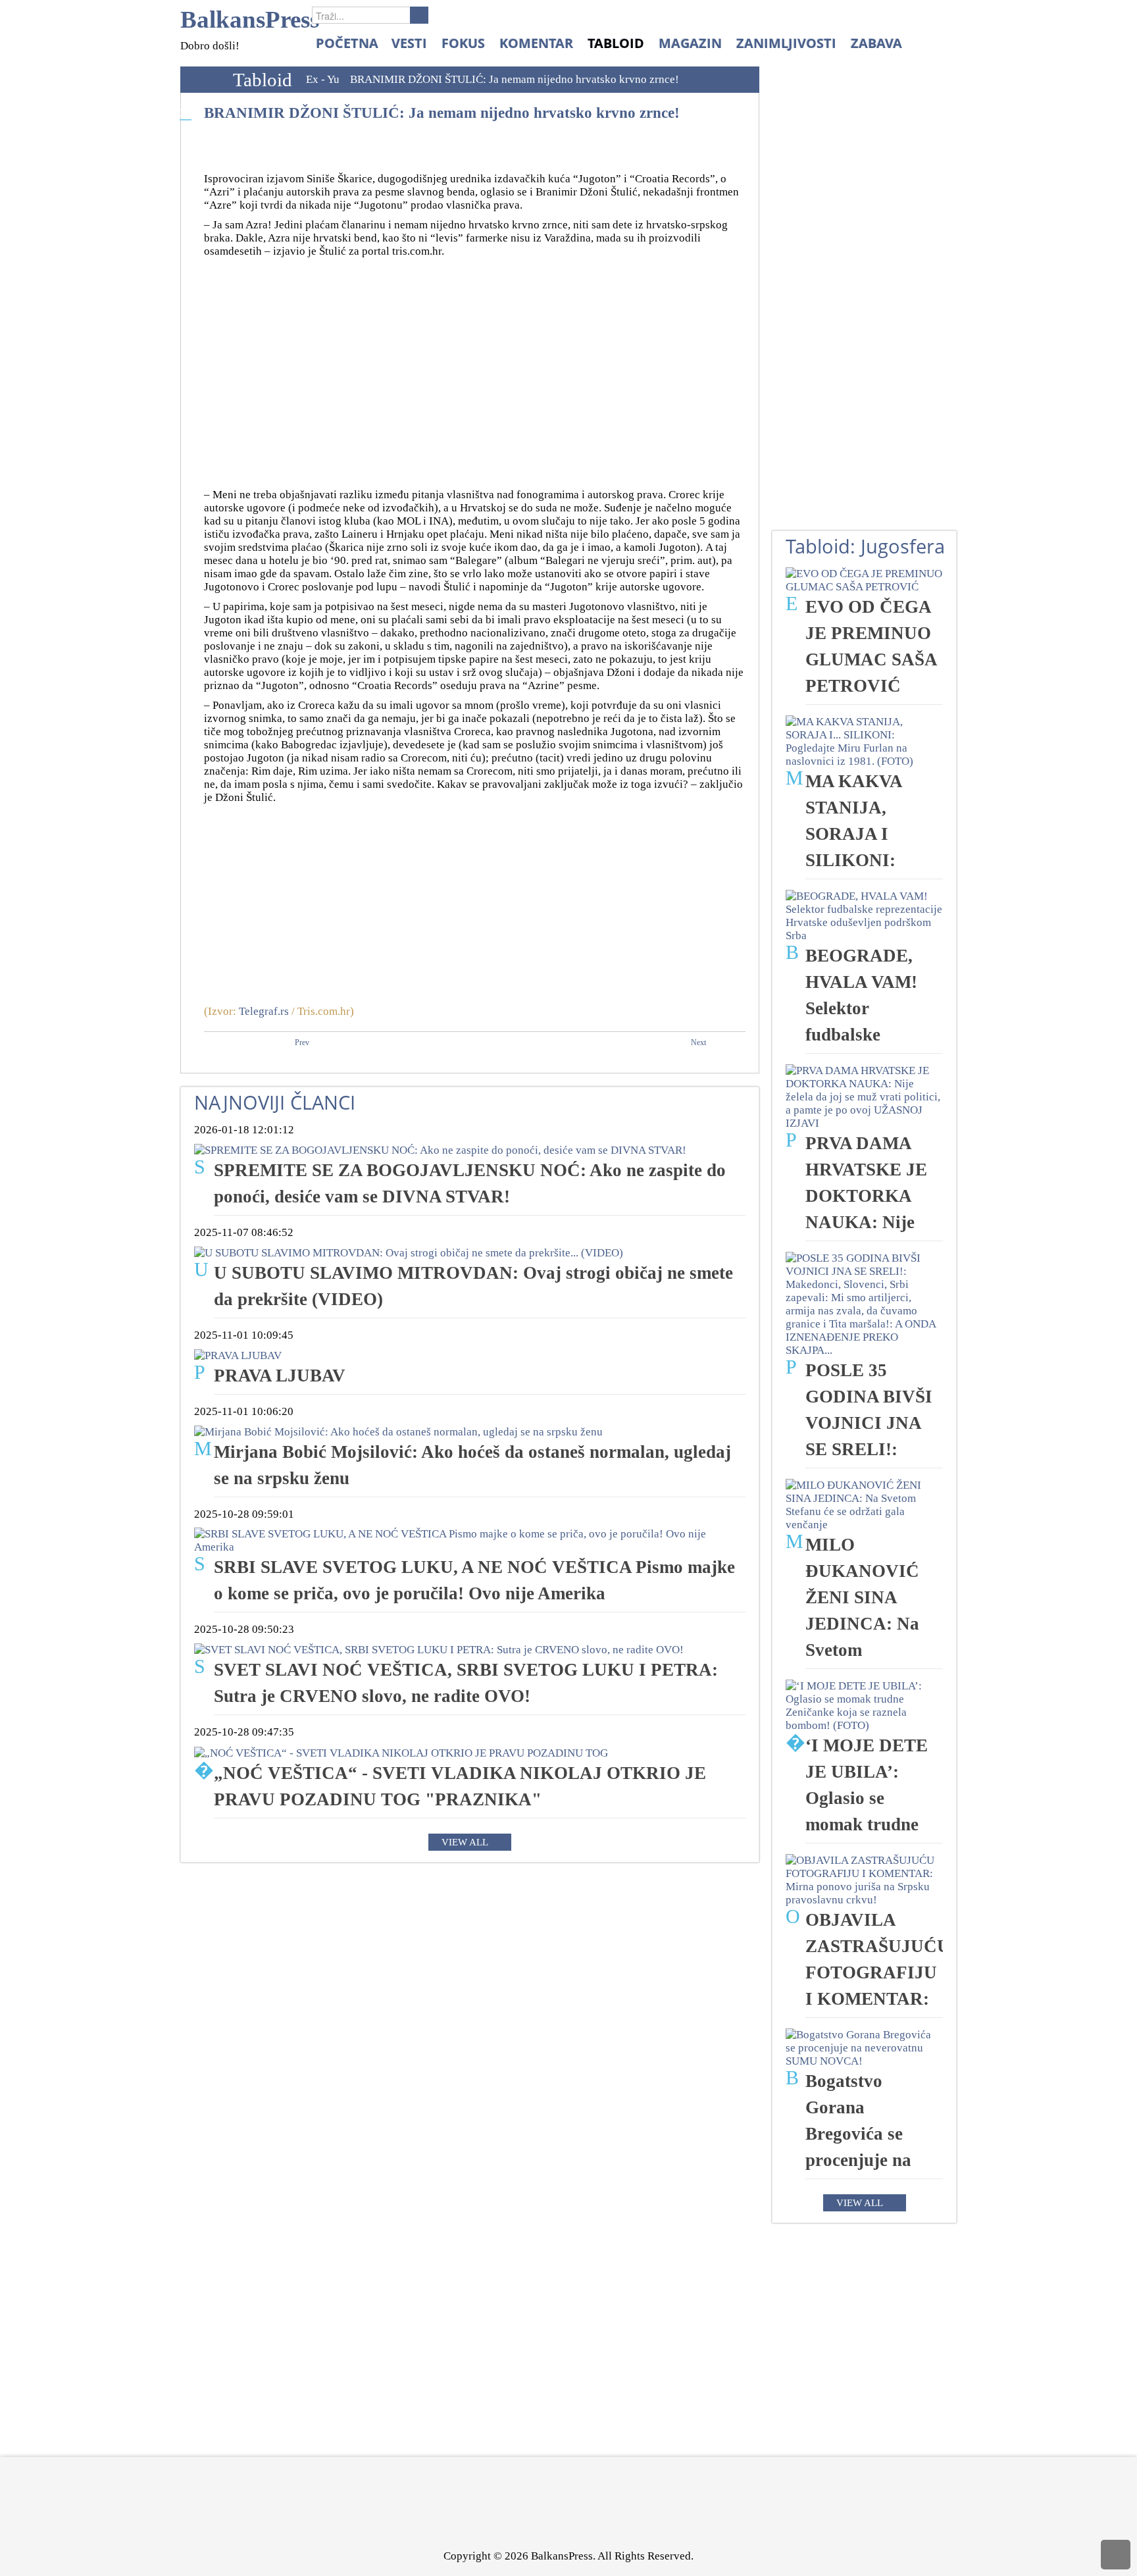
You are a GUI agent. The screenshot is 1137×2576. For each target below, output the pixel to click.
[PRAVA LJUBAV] (238, 1355)
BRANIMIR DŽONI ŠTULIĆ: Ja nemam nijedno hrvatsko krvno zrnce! (442, 113)
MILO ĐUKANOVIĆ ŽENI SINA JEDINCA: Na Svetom (862, 1597)
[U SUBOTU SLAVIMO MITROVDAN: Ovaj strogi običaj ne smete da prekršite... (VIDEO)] (409, 1252)
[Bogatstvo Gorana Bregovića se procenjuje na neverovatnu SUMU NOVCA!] (864, 2047)
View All (465, 1842)
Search (419, 15)
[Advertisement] (475, 370)
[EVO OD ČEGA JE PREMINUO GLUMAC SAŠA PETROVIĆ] (864, 580)
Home (203, 80)
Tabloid (263, 80)
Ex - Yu (323, 79)
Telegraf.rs (264, 1011)
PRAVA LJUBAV (280, 1376)
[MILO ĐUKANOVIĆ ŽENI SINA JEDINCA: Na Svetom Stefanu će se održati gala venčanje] (864, 1504)
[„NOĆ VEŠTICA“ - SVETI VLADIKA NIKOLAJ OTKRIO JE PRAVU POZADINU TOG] (401, 1752)
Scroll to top (1116, 2555)
